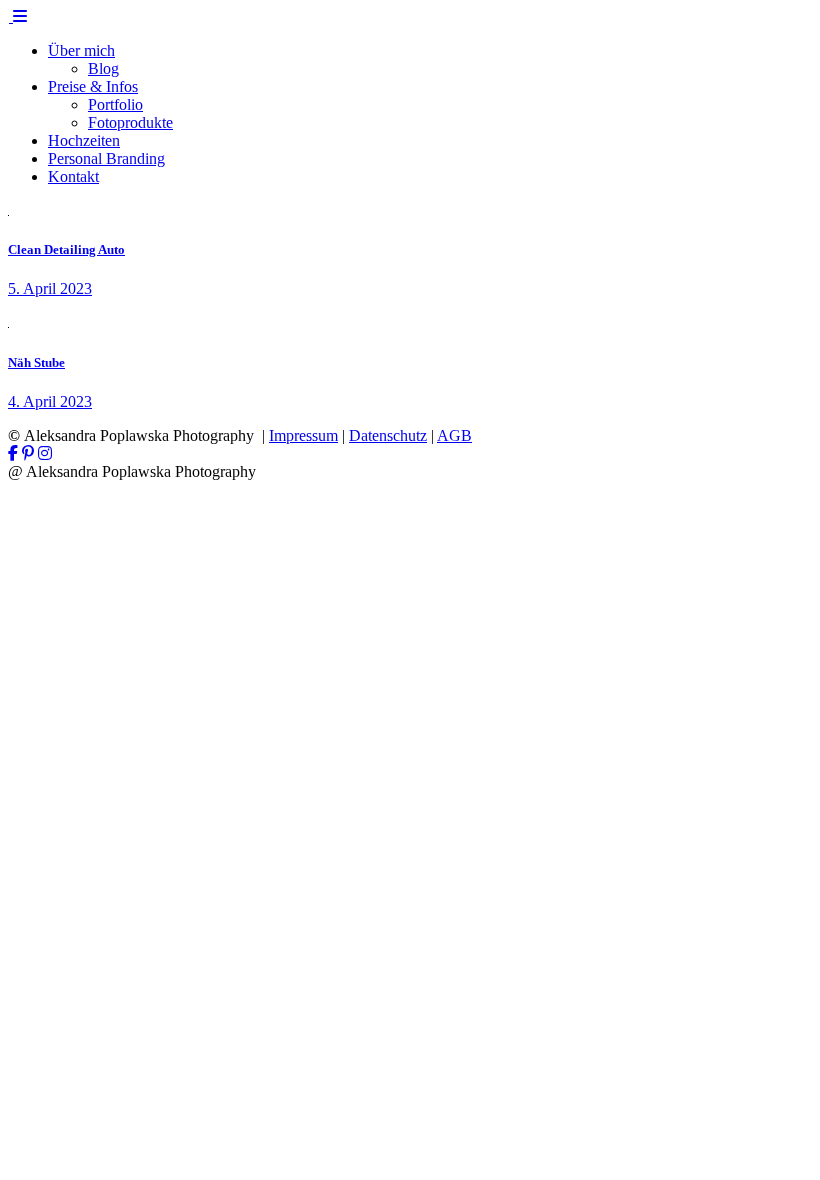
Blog (103, 68)
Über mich (81, 50)
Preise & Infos (93, 86)
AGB (454, 435)
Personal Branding (106, 158)
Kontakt (73, 176)
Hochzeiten (84, 140)
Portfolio (115, 104)
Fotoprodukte (130, 122)
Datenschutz (388, 435)
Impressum (303, 435)
